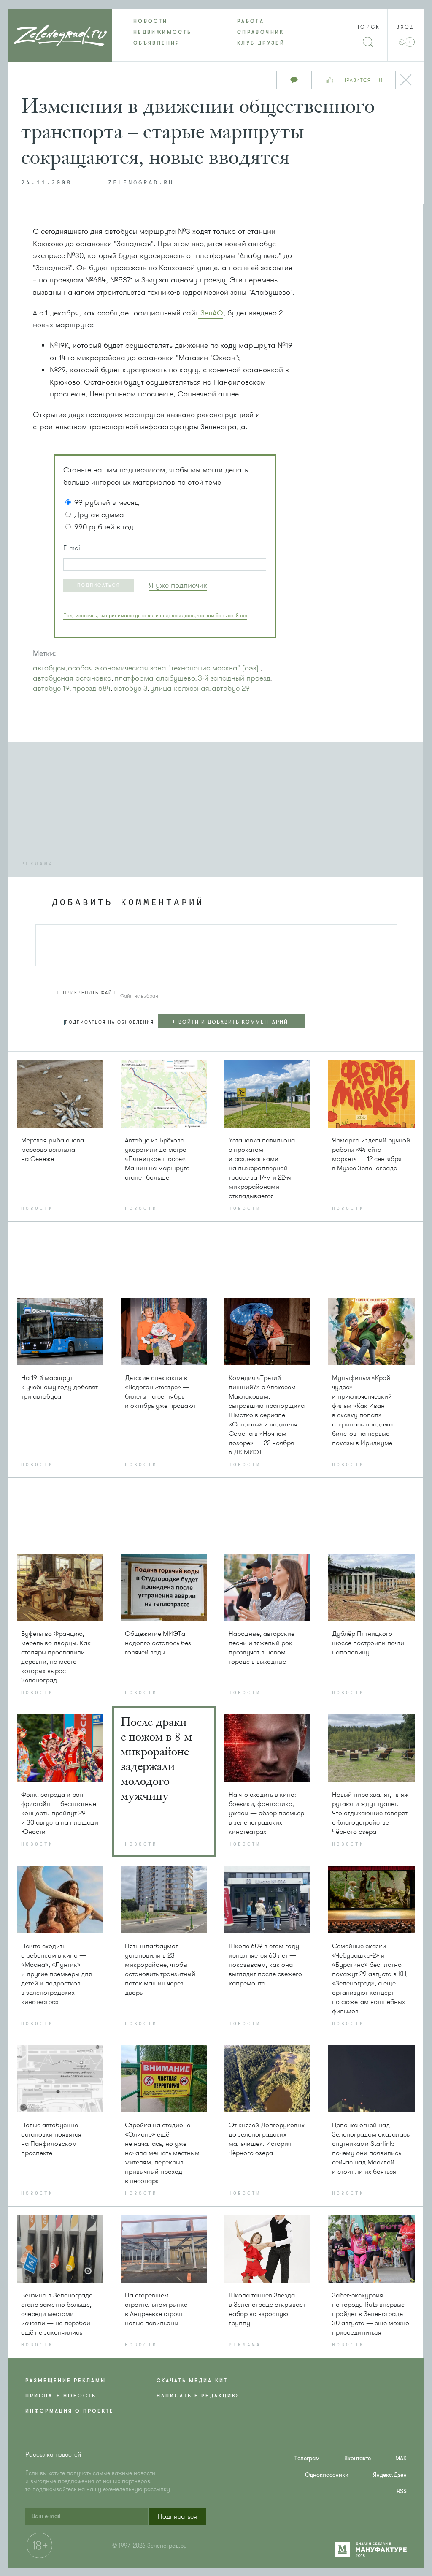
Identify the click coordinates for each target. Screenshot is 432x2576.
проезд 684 (92, 688)
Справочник (261, 32)
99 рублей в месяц (107, 502)
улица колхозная (180, 688)
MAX (401, 2458)
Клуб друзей (261, 43)
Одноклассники (327, 2475)
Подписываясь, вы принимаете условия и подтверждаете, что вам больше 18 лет (155, 616)
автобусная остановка (72, 678)
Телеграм (307, 2458)
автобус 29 (231, 688)
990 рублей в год (104, 527)
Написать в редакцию (198, 2396)
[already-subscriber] (178, 585)
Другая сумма (99, 515)
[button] (99, 586)
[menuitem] (164, 21)
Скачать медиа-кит (192, 2381)
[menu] (216, 32)
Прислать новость (61, 2396)
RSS (402, 2491)
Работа (251, 21)
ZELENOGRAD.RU (141, 183)
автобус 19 (51, 688)
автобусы (49, 668)
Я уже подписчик (178, 585)
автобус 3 (131, 688)
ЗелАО (211, 313)
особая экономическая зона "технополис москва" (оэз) (164, 668)
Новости (151, 21)
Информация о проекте (70, 2411)
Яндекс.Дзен (390, 2475)
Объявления (157, 43)
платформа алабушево (155, 678)
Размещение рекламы (66, 2381)
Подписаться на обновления (109, 1022)
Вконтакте (358, 2458)
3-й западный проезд (234, 678)
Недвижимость (162, 32)
